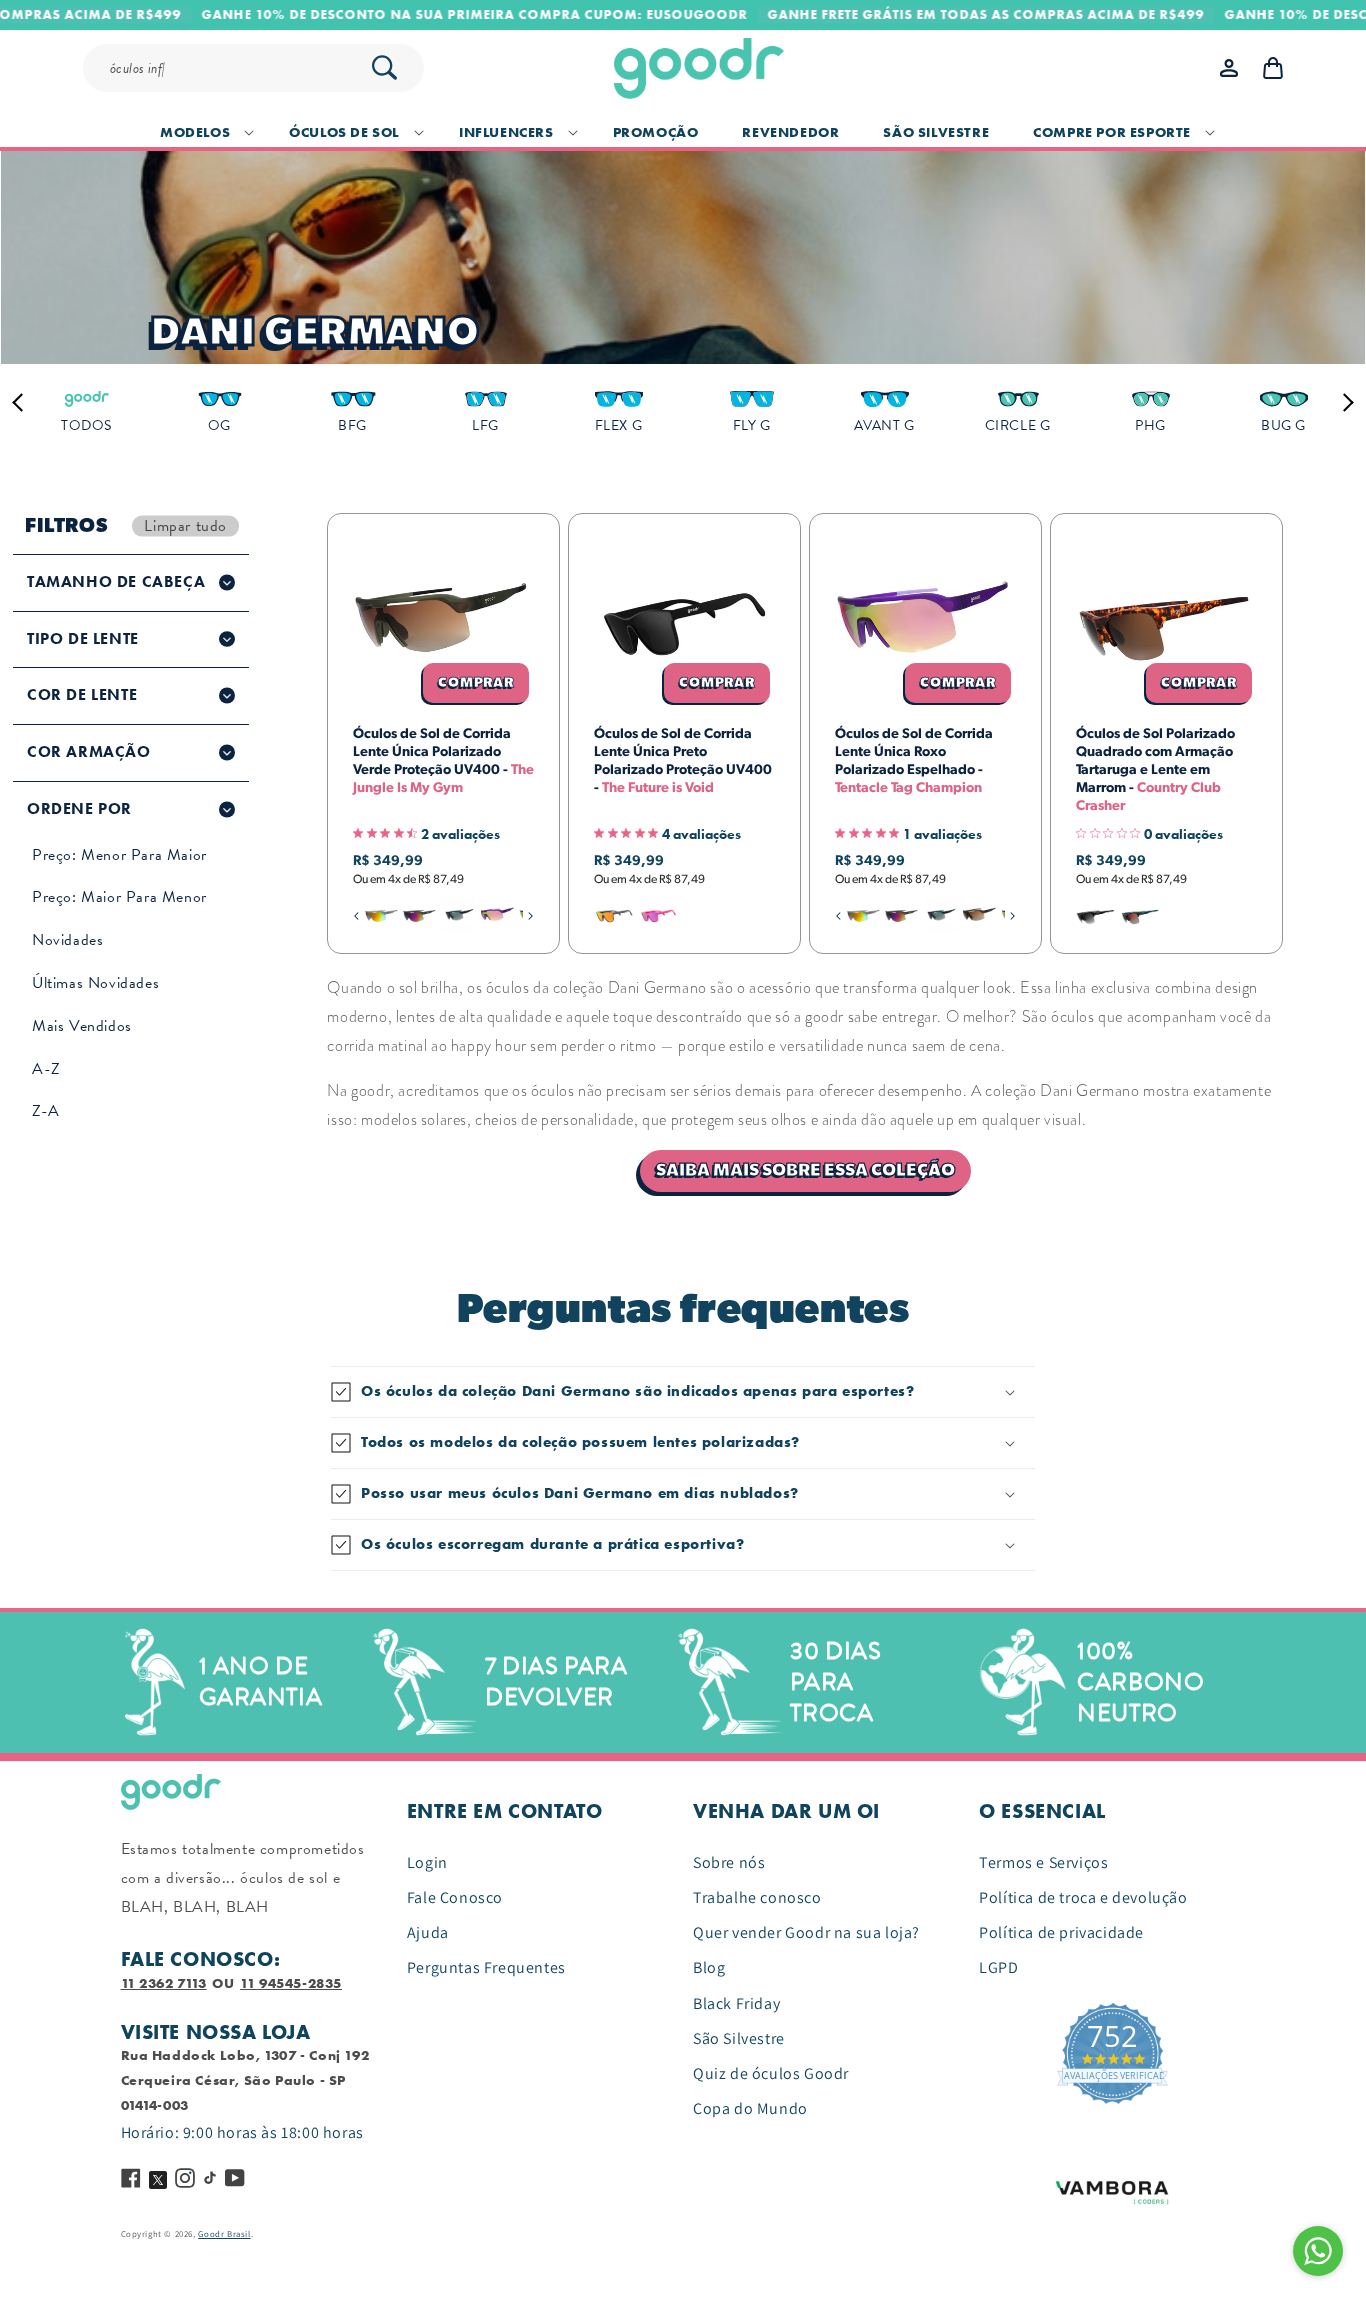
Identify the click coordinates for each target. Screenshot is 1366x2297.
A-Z (46, 1069)
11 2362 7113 (164, 1983)
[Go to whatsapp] (1318, 2251)
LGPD (998, 1967)
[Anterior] (356, 916)
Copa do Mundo (750, 2108)
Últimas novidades (95, 983)
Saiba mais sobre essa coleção (805, 1171)
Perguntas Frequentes (486, 1967)
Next (1344, 402)
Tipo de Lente (83, 639)
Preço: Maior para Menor (119, 897)
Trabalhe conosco (757, 1897)
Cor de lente (82, 695)
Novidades (67, 940)
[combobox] (262, 68)
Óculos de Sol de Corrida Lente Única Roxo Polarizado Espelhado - (914, 761)
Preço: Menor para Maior (119, 855)
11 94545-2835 (291, 1983)
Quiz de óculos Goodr (771, 2073)
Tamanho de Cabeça (116, 582)
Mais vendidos (82, 1026)
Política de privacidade (1061, 1932)
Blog (709, 1967)
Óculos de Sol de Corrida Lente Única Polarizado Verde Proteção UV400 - (443, 761)
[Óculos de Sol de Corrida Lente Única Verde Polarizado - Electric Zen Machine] (459, 915)
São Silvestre (739, 2038)
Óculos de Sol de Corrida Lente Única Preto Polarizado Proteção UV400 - (683, 761)
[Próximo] (530, 916)
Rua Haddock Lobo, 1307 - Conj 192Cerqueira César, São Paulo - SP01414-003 (245, 2080)
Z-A (46, 1111)
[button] (202, 132)
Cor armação (89, 752)
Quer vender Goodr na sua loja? (806, 1932)
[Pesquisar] (384, 67)
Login (427, 1862)
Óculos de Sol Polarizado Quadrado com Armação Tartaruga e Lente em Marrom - (1155, 770)
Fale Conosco (455, 1897)
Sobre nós (729, 1862)
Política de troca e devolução (1083, 1897)
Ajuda (428, 1932)
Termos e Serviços (1043, 1862)
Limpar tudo (185, 525)
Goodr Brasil (224, 2234)
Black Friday (736, 2003)
